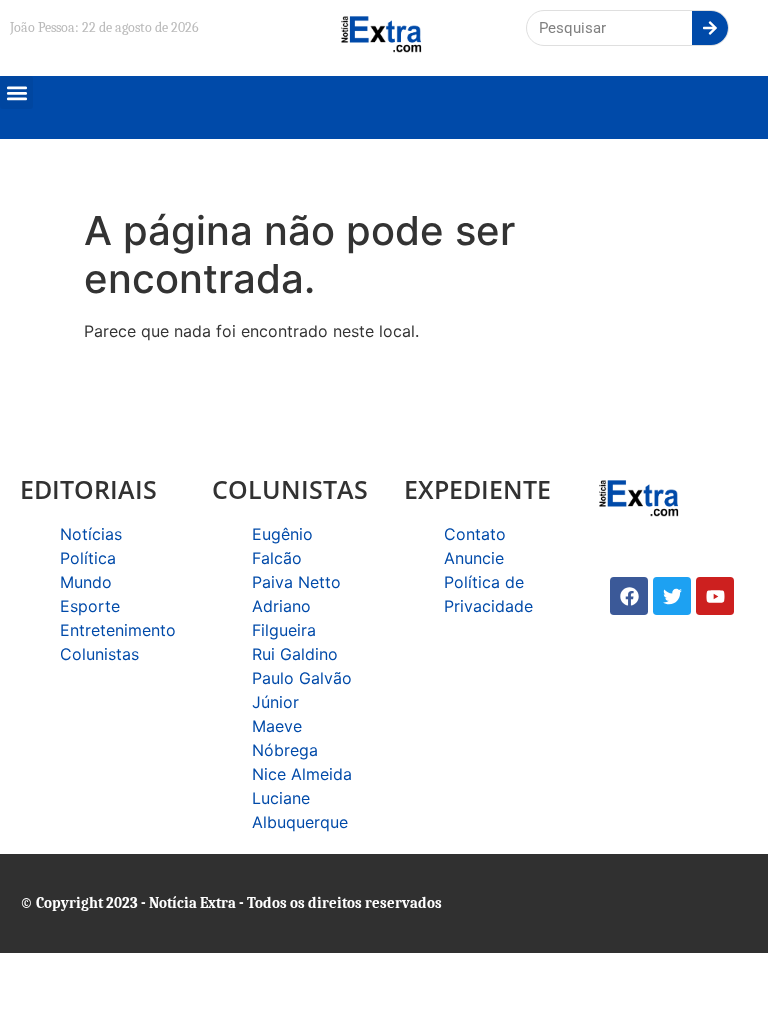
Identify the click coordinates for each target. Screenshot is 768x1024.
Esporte (90, 606)
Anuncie (474, 558)
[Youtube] (715, 596)
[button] (16, 92)
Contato (475, 534)
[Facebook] (629, 596)
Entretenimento (118, 630)
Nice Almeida (302, 774)
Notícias (91, 534)
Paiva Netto (296, 582)
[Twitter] (672, 596)
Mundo (86, 582)
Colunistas (99, 654)
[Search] (710, 28)
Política (88, 558)
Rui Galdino (295, 654)
